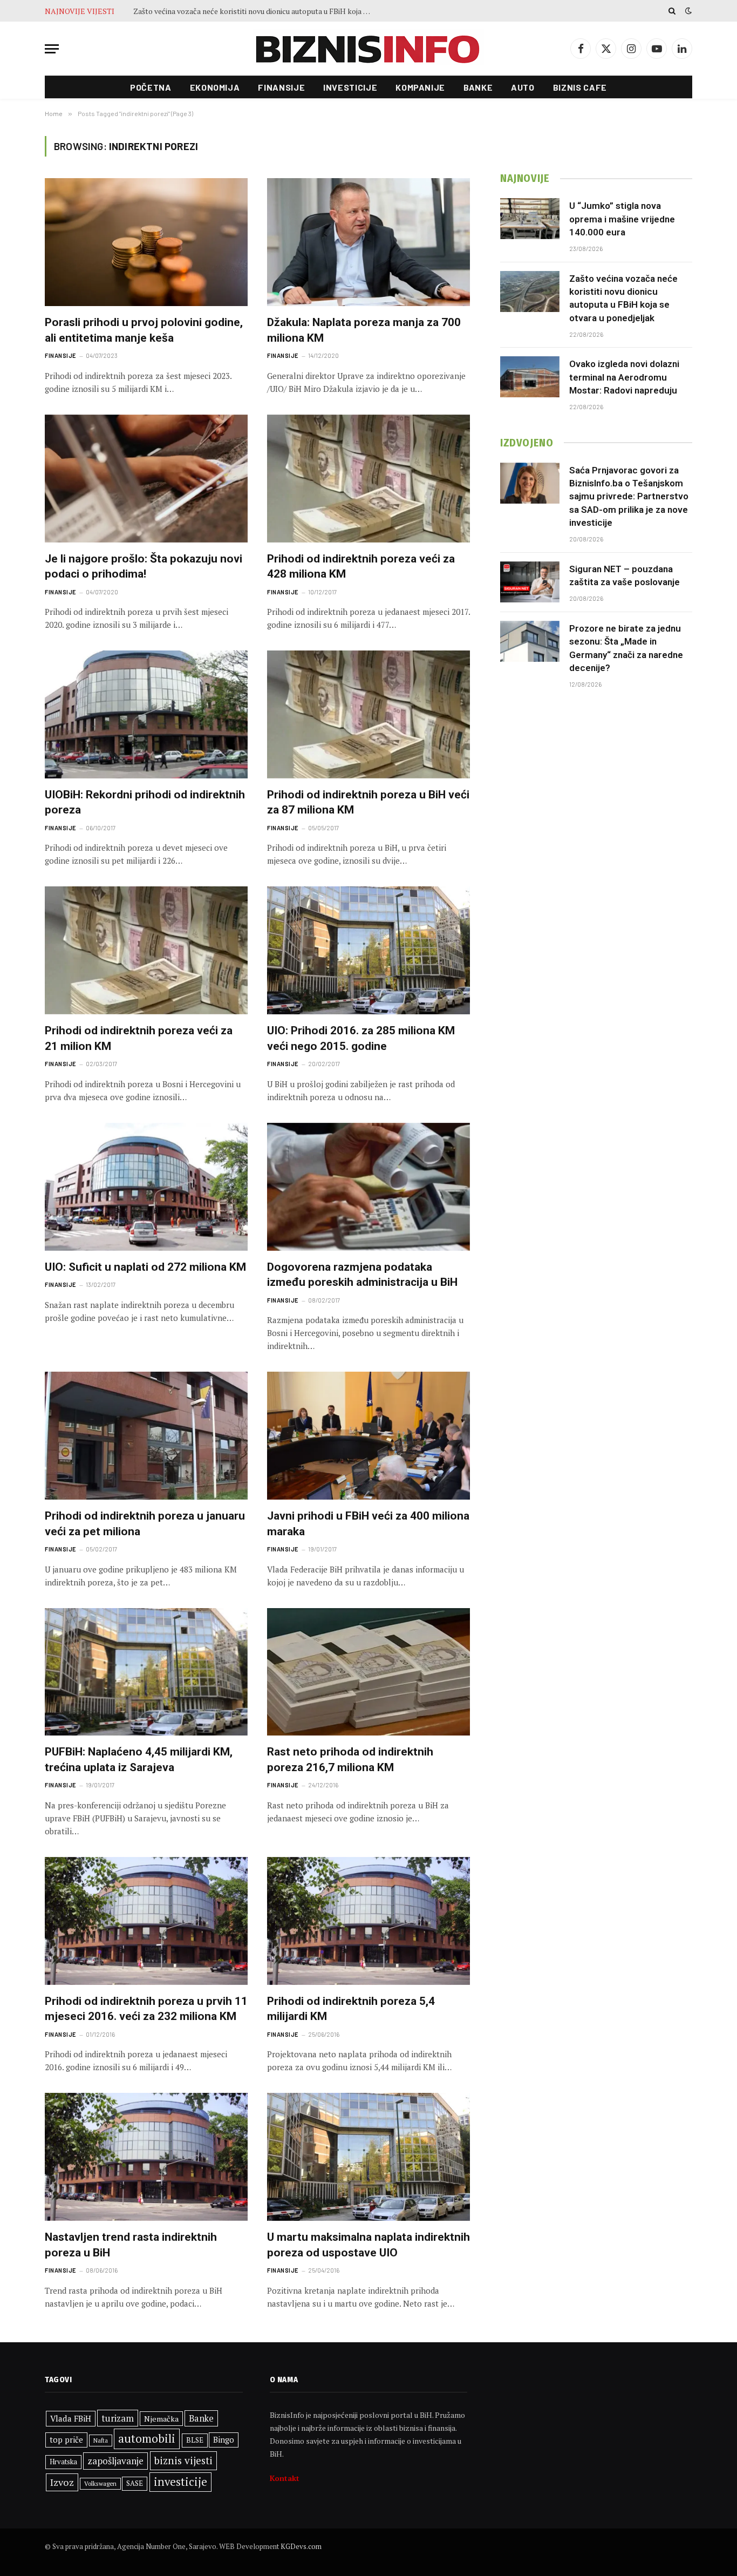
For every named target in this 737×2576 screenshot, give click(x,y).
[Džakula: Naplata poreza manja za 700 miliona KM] (368, 242)
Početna (151, 87)
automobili (147, 2438)
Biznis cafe (580, 87)
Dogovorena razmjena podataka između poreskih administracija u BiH (362, 1275)
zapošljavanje (115, 2461)
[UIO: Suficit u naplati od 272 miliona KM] (146, 1187)
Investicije (350, 87)
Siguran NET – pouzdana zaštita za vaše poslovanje (625, 575)
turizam (118, 2418)
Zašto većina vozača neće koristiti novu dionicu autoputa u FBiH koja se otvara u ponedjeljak (623, 298)
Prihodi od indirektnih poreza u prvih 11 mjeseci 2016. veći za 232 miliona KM (146, 2009)
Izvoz (62, 2482)
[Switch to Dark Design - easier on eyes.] (687, 11)
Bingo (224, 2440)
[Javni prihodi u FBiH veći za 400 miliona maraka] (368, 1436)
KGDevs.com (301, 2546)
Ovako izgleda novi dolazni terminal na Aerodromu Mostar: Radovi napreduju (255, 11)
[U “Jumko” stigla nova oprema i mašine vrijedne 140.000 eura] (530, 219)
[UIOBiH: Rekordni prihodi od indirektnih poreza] (146, 714)
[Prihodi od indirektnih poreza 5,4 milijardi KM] (368, 1921)
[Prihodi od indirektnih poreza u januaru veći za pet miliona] (146, 1436)
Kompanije (420, 87)
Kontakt (285, 2478)
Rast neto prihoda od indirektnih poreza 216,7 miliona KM (350, 1760)
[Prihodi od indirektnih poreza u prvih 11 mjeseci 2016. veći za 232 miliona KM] (146, 1921)
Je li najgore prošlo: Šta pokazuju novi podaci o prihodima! (144, 567)
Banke (478, 87)
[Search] (672, 11)
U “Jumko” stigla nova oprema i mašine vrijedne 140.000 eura (622, 219)
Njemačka (161, 2419)
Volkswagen (100, 2483)
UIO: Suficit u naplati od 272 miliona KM (145, 1267)
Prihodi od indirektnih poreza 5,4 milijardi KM (351, 2009)
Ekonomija (215, 87)
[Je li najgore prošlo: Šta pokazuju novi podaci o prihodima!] (146, 479)
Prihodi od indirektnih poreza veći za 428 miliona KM (361, 567)
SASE (135, 2483)
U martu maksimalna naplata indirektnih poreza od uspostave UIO (368, 2245)
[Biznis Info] (368, 49)
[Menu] (52, 49)
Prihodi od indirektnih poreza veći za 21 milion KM (139, 1038)
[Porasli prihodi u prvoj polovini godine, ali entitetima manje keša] (146, 242)
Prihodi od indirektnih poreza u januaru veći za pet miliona (145, 1524)
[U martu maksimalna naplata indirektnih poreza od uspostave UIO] (368, 2157)
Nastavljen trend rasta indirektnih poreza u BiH (131, 2245)
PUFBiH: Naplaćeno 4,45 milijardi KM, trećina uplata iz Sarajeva (139, 1760)
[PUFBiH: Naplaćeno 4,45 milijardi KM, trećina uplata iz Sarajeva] (146, 1672)
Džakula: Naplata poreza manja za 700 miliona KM (364, 330)
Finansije (281, 87)
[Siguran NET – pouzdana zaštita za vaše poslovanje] (530, 582)
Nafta (101, 2441)
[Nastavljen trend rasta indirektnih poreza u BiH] (146, 2157)
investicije (180, 2482)
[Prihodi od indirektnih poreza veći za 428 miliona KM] (368, 479)
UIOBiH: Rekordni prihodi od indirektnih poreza (145, 802)
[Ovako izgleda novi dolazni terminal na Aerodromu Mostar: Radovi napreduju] (530, 377)
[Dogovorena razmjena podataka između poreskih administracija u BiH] (368, 1187)
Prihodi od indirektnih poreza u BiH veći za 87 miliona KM (368, 802)
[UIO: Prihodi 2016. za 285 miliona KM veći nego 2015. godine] (368, 950)
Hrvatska (63, 2462)
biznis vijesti (183, 2460)
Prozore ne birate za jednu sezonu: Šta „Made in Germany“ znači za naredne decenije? (626, 648)
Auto (523, 87)
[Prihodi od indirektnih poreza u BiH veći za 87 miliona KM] (368, 714)
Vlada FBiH (71, 2418)
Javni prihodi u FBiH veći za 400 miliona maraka (368, 1524)
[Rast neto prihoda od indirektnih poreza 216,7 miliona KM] (368, 1672)
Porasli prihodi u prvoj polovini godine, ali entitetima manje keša (144, 330)
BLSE (195, 2440)
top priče (66, 2440)
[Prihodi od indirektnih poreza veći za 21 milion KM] (146, 950)
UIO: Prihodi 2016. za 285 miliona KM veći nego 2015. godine (361, 1038)
